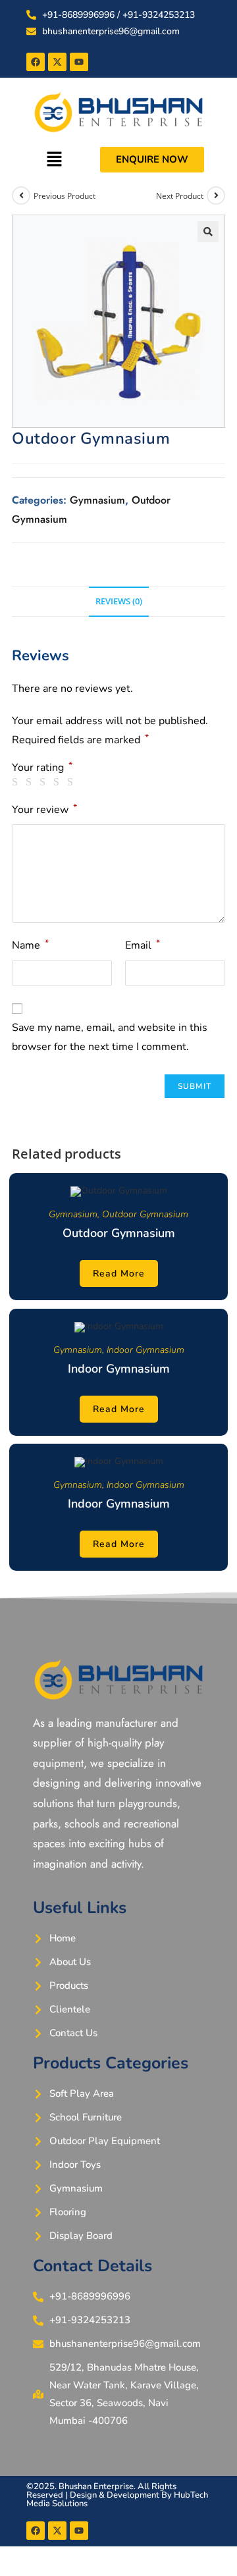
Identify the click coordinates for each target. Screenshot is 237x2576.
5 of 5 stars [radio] (72, 782)
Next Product (180, 196)
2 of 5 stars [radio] (31, 782)
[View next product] (216, 196)
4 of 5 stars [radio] (59, 782)
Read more (119, 1274)
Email (143, 945)
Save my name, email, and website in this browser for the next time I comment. (110, 1037)
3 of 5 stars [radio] (45, 782)
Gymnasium (97, 500)
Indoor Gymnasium (145, 1350)
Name (30, 945)
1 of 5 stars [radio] (17, 782)
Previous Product (65, 196)
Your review (44, 809)
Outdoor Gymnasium (145, 1214)
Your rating (42, 768)
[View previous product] (21, 196)
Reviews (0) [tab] (119, 601)
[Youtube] (79, 62)
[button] (54, 159)
